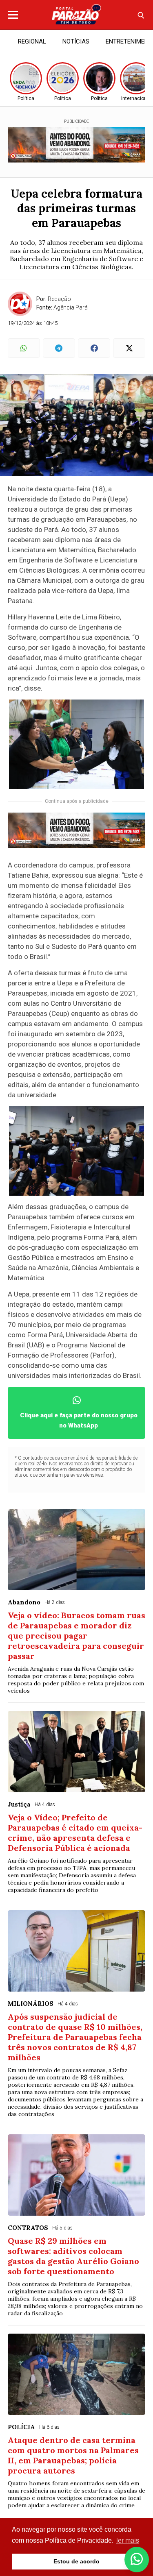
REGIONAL (32, 41)
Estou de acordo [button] (76, 2561)
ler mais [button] (128, 2540)
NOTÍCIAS (76, 41)
